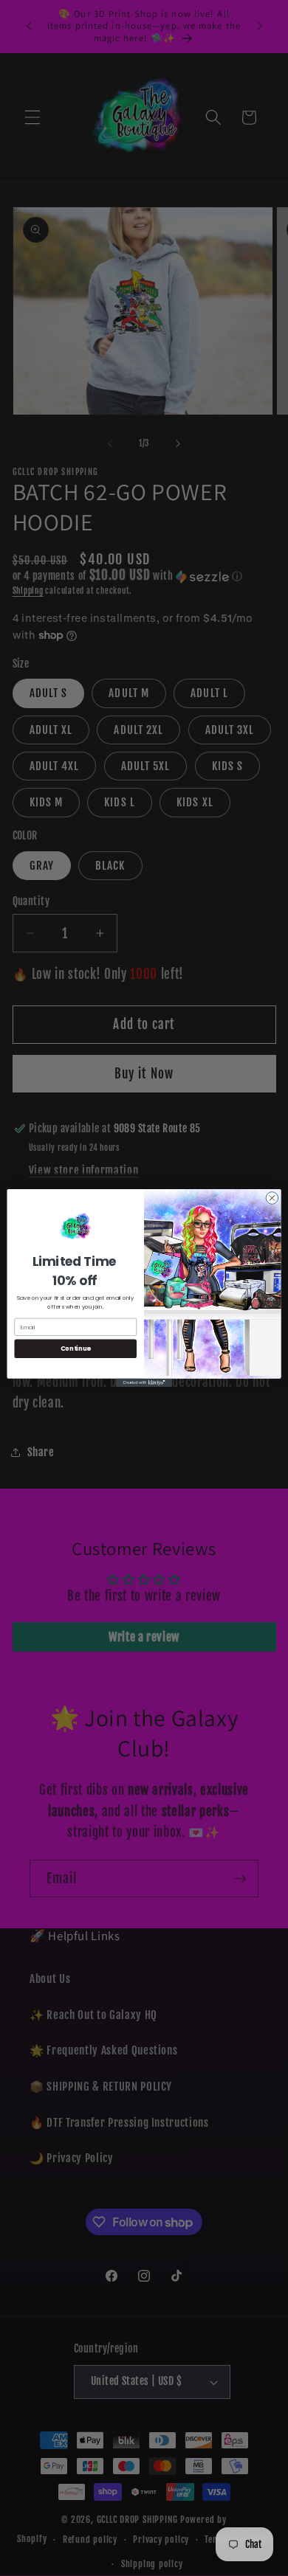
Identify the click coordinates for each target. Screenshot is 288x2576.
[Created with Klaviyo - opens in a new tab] (144, 1383)
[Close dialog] (272, 1198)
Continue (76, 1348)
